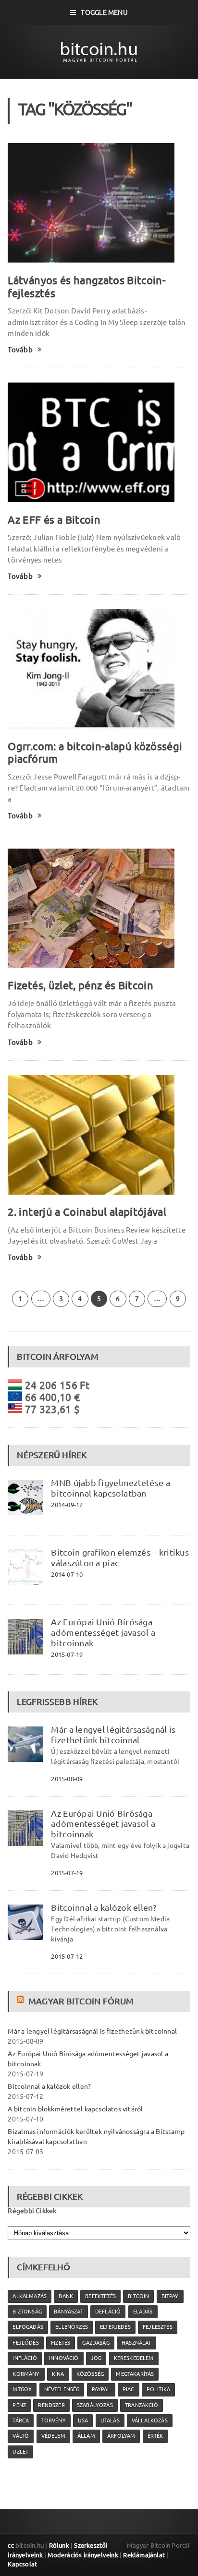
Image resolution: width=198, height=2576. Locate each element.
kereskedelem (134, 2358)
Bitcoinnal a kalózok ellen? (103, 1907)
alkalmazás (30, 2296)
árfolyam (121, 2436)
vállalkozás (150, 2420)
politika (158, 2389)
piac (129, 2389)
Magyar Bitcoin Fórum (81, 2001)
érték (155, 2436)
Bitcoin (138, 2296)
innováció (64, 2358)
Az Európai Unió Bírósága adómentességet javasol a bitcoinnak (103, 1632)
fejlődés (25, 2343)
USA (83, 2420)
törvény (54, 2420)
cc (11, 2545)
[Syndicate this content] (21, 2001)
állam (86, 2436)
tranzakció (142, 2405)
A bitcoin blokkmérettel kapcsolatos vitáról (75, 2109)
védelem (53, 2436)
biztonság (27, 2312)
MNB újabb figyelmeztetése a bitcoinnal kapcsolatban (110, 1488)
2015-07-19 (67, 1654)
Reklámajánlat (144, 2555)
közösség (90, 2374)
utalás (110, 2420)
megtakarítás (135, 2374)
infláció (25, 2358)
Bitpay (170, 2296)
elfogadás (28, 2327)
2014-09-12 (67, 1505)
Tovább (20, 350)
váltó (21, 2436)
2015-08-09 (67, 1779)
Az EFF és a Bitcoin (54, 520)
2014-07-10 (67, 1574)
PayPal (101, 2389)
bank (66, 2296)
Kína (58, 2374)
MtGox (22, 2389)
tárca (21, 2420)
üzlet (20, 2452)
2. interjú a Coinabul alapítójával (87, 1212)
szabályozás (95, 2405)
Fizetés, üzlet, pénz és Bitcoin (80, 985)
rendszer (51, 2405)
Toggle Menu (104, 12)
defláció (108, 2312)
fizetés (61, 2343)
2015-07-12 (67, 1956)
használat (136, 2343)
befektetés (100, 2296)
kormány (26, 2374)
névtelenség (62, 2389)
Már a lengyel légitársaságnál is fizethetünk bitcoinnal (113, 1735)
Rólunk (59, 2545)
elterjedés (115, 2327)
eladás (143, 2312)
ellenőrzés (72, 2327)
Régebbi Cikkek (32, 2211)
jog (96, 2358)
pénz (19, 2405)
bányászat (68, 2312)
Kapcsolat (22, 2564)
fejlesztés (158, 2327)
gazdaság (96, 2343)
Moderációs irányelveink (83, 2555)
